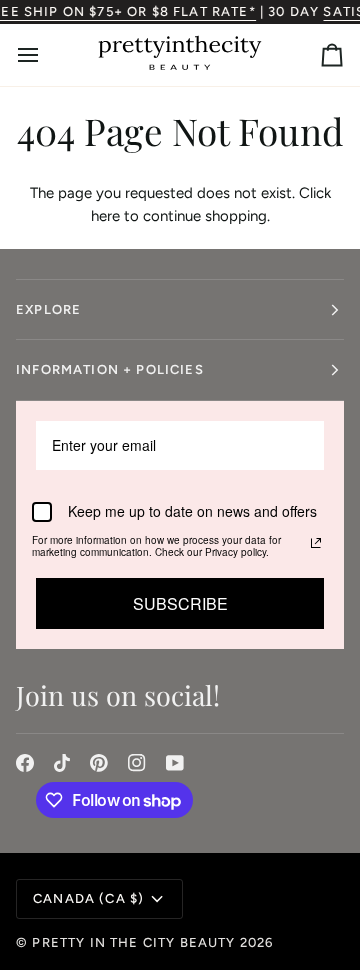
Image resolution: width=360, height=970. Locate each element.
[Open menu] (46, 55)
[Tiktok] (62, 763)
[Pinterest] (99, 763)
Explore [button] (48, 309)
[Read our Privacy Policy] (316, 543)
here (105, 216)
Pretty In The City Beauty (133, 942)
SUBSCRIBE (180, 603)
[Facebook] (25, 763)
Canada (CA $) (88, 898)
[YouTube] (175, 763)
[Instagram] (137, 763)
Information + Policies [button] (110, 369)
